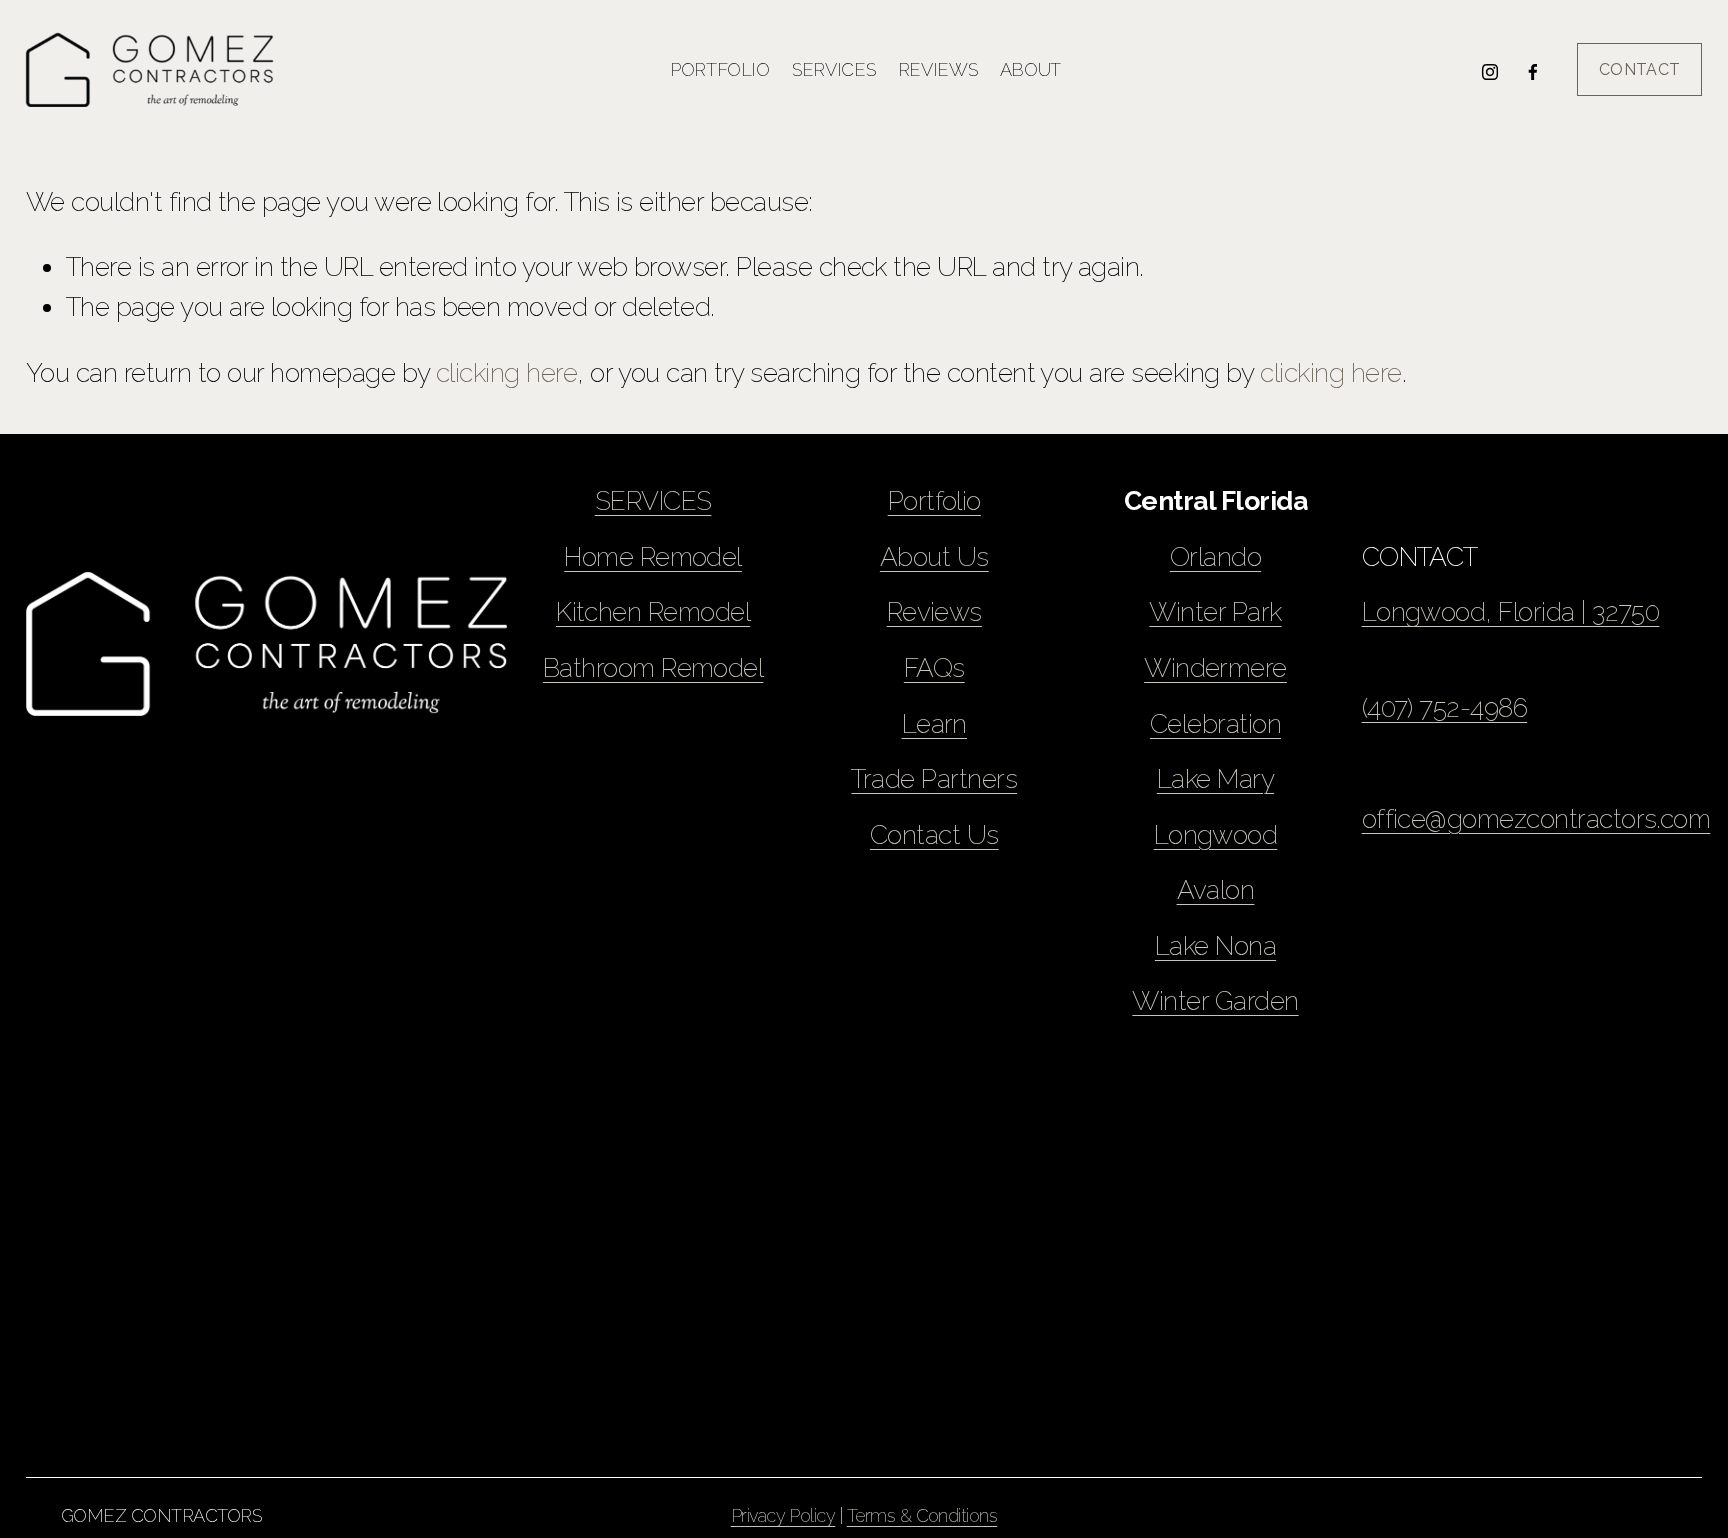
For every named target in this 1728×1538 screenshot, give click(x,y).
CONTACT (1639, 69)
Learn (934, 723)
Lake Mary (1215, 778)
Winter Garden (1215, 1000)
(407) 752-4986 (1445, 707)
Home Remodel (653, 556)
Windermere (1215, 667)
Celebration (1215, 723)
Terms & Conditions (922, 1515)
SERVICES (653, 500)
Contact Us (934, 834)
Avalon (1216, 889)
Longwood (1216, 834)
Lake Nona (1215, 945)
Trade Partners (934, 778)
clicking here (506, 372)
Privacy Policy (783, 1515)
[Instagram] (1490, 70)
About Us (934, 556)
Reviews (937, 69)
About (1030, 69)
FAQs (934, 667)
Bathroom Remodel (653, 667)
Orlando (1215, 556)
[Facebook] (1533, 70)
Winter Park (1215, 611)
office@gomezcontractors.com (1536, 818)
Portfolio (720, 69)
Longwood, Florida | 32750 (1511, 611)
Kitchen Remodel (653, 611)
